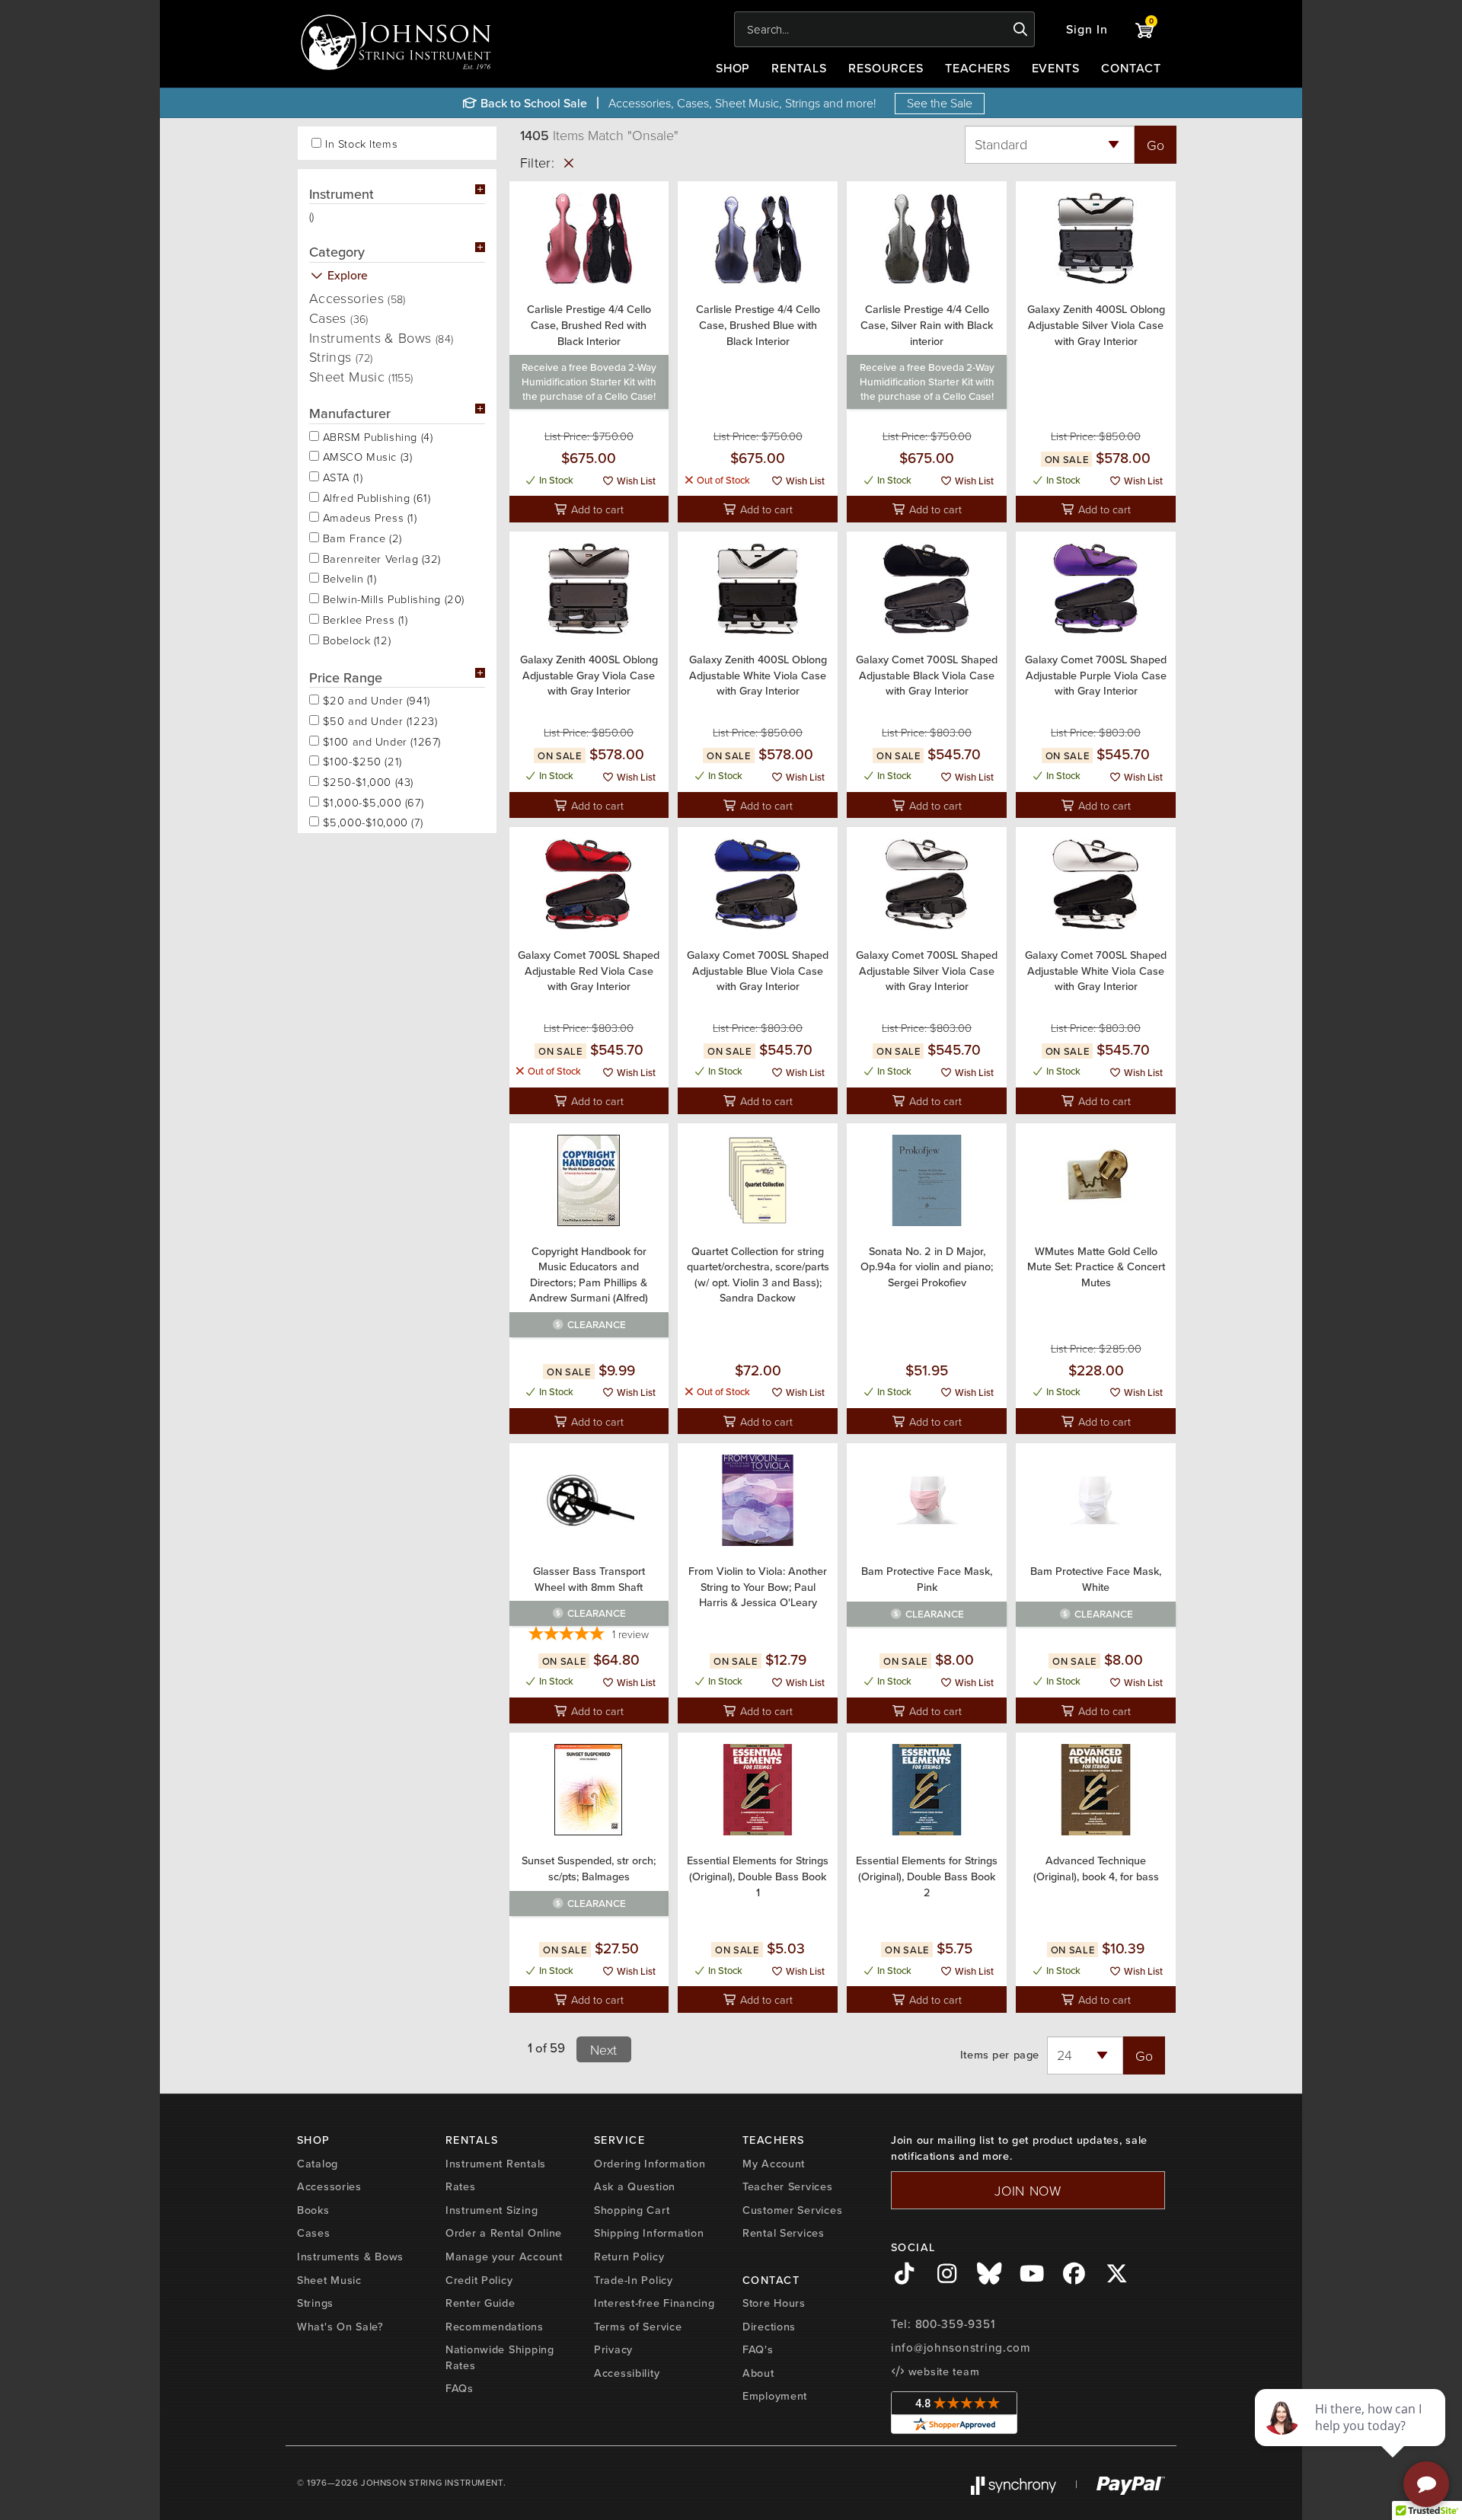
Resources (886, 68)
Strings (341, 356)
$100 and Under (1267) (380, 740)
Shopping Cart (632, 2210)
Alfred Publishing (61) (375, 497)
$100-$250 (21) (361, 760)
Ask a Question (635, 2186)
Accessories (358, 298)
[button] (1087, 29)
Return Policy (629, 2256)
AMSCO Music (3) (365, 455)
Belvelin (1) (348, 577)
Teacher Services (788, 2186)
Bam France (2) (361, 537)
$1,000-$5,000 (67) (371, 801)
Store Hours (774, 2303)
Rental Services (784, 2233)
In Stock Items (361, 144)
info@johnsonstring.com (961, 2348)
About (758, 2373)
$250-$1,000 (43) (366, 781)
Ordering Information (650, 2163)
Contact (1131, 68)
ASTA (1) (341, 476)
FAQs (460, 2388)
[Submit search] (1021, 30)
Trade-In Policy (634, 2280)
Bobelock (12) (355, 639)
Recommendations (495, 2326)
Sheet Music (361, 376)
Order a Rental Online (504, 2233)
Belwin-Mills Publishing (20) (392, 598)
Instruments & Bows (381, 337)
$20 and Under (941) (375, 699)
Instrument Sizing (492, 2210)
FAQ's (758, 2349)
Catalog (318, 2163)
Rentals (799, 68)
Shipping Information (649, 2233)
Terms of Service (638, 2326)
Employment (775, 2395)
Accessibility (627, 2373)
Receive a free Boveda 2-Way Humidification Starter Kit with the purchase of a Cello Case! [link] (589, 382)
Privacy (613, 2349)
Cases (339, 318)
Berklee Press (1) (364, 618)
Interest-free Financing (654, 2303)
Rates (461, 2186)
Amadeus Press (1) (368, 516)
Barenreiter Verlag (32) (380, 557)
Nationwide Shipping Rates (500, 2357)
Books (313, 2210)
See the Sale (940, 103)
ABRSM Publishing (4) (376, 436)
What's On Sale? (340, 2326)
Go (1156, 145)
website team (942, 2371)
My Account (774, 2163)
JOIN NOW (1028, 2190)
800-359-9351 (955, 2324)
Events (1056, 68)
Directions (769, 2326)
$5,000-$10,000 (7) (371, 821)
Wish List (635, 481)
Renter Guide (480, 2303)
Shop (733, 68)
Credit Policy (479, 2280)
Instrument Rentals (496, 2163)
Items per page (1000, 2055)
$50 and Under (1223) (378, 720)
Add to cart (596, 509)
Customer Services (792, 2210)
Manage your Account (504, 2256)
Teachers (978, 68)
